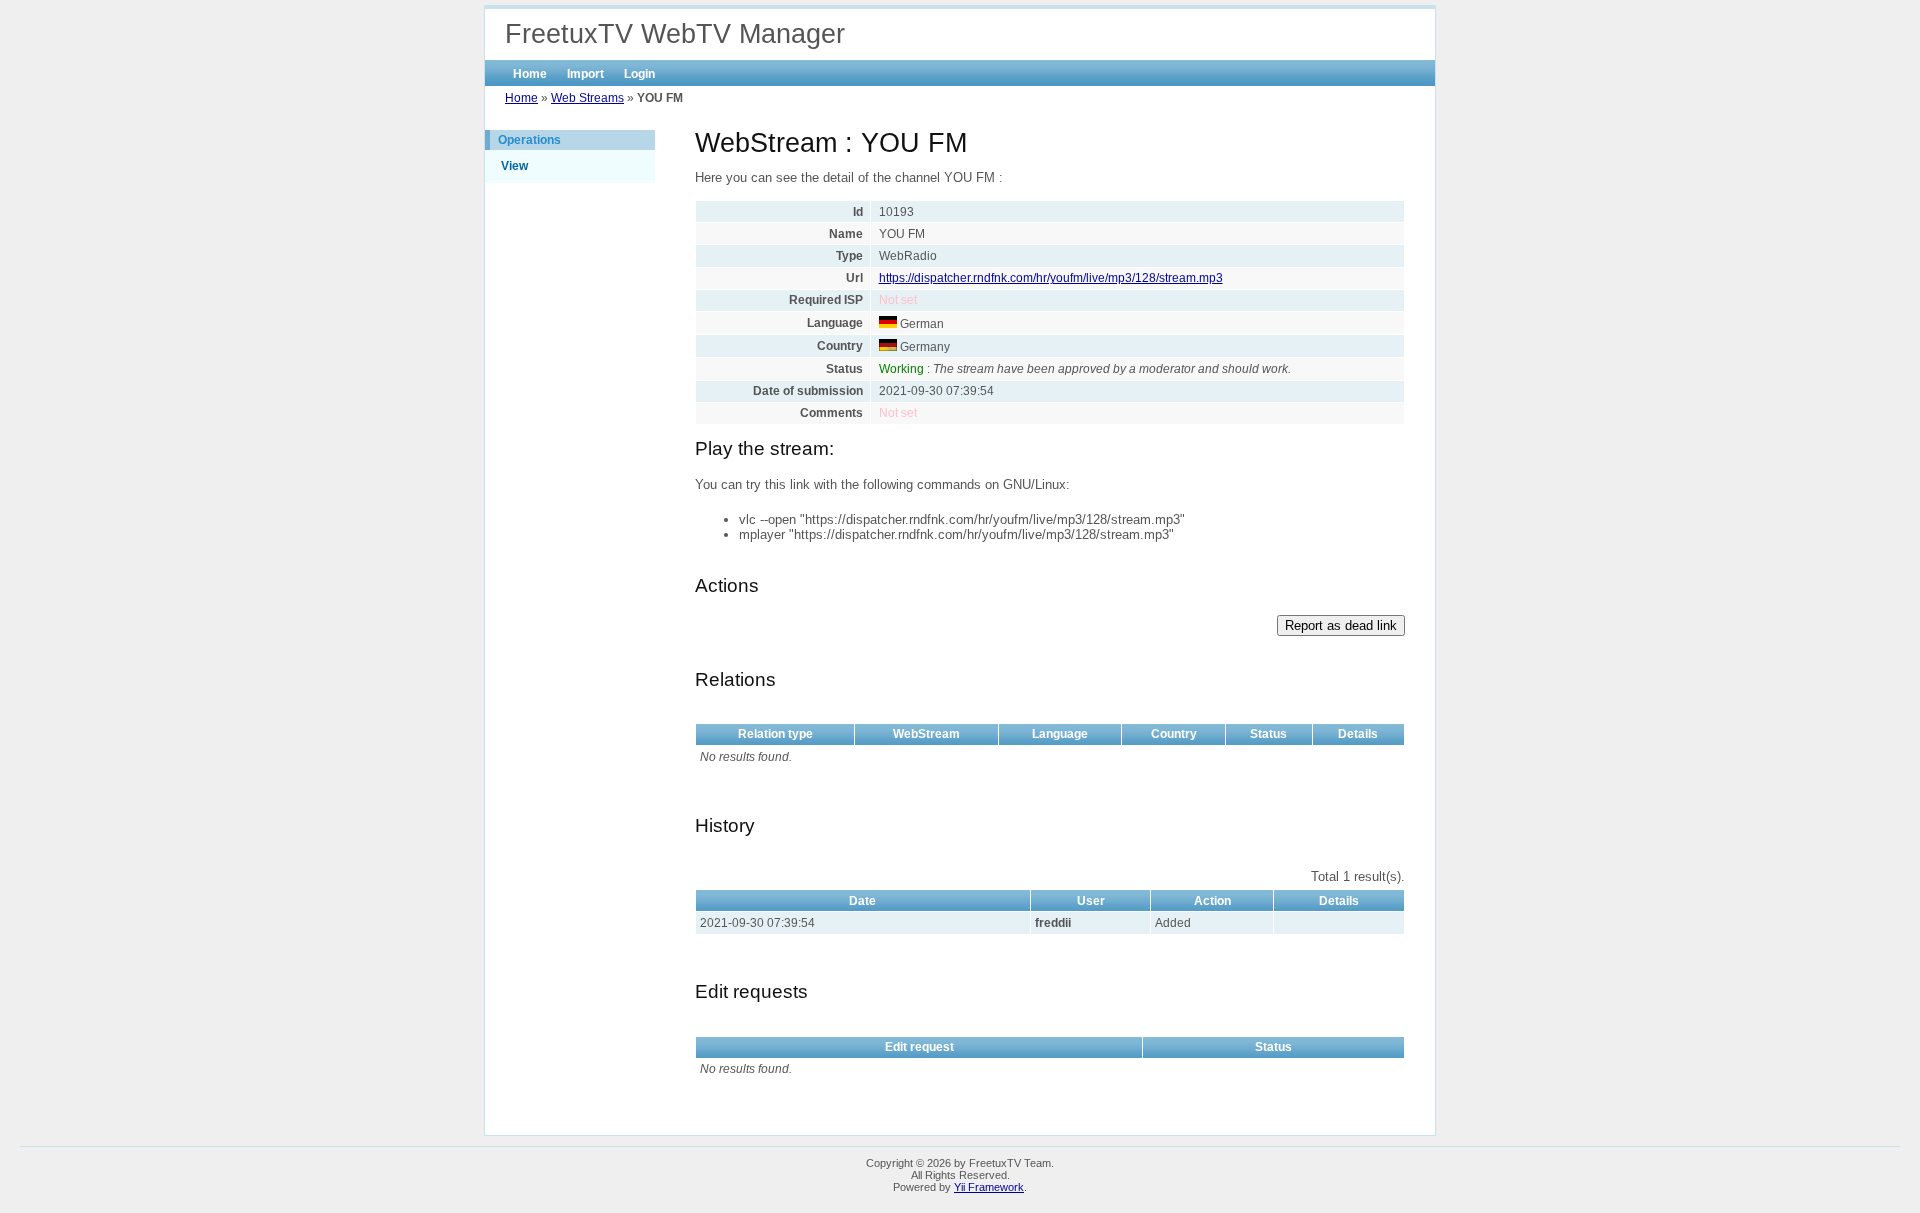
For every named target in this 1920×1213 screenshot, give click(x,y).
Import (585, 74)
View (514, 166)
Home (530, 74)
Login (639, 74)
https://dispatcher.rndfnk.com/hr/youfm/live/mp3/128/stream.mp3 (1051, 278)
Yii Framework (989, 1187)
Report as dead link (1341, 625)
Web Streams (587, 98)
